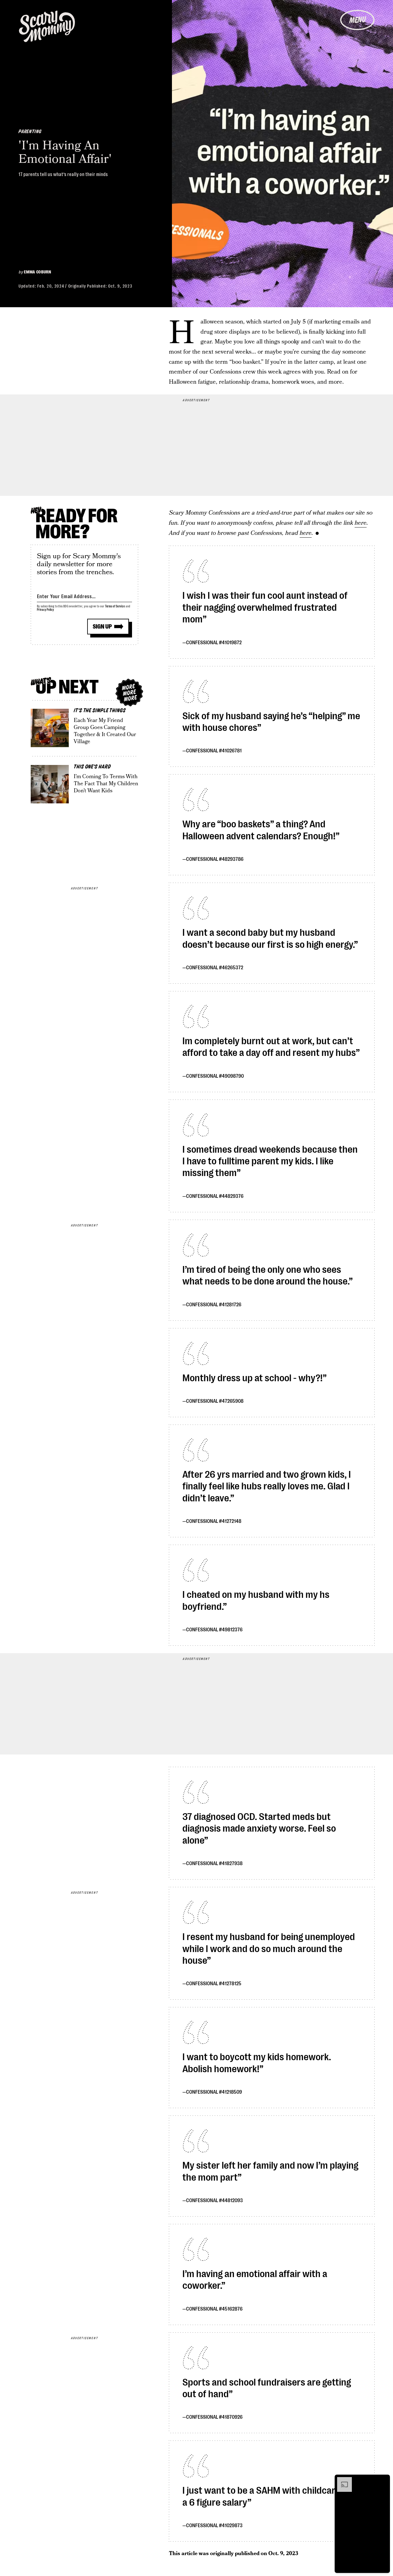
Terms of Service (115, 606)
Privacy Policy (45, 610)
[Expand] (341, 2480)
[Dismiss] (383, 2480)
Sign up (102, 627)
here (361, 523)
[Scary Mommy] (47, 26)
